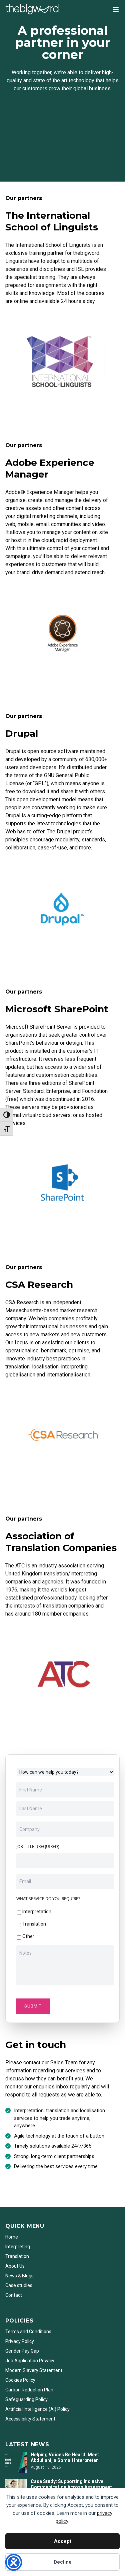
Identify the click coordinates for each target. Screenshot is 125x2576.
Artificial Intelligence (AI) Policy (37, 2409)
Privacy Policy (20, 2341)
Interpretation (37, 1912)
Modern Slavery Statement (34, 2370)
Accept (63, 2541)
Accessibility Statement (30, 2419)
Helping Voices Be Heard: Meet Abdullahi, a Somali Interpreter (65, 2458)
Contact (14, 2295)
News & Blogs (19, 2276)
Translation (34, 1924)
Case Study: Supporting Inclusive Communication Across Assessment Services (71, 2487)
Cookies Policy (20, 2380)
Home (12, 2237)
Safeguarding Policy (26, 2399)
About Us (15, 2266)
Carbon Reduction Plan (29, 2390)
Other (28, 1936)
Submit (33, 2006)
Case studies (19, 2285)
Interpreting (18, 2247)
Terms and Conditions (28, 2332)
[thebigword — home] (32, 9)
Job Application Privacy (30, 2361)
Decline (63, 2562)
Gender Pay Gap (22, 2351)
